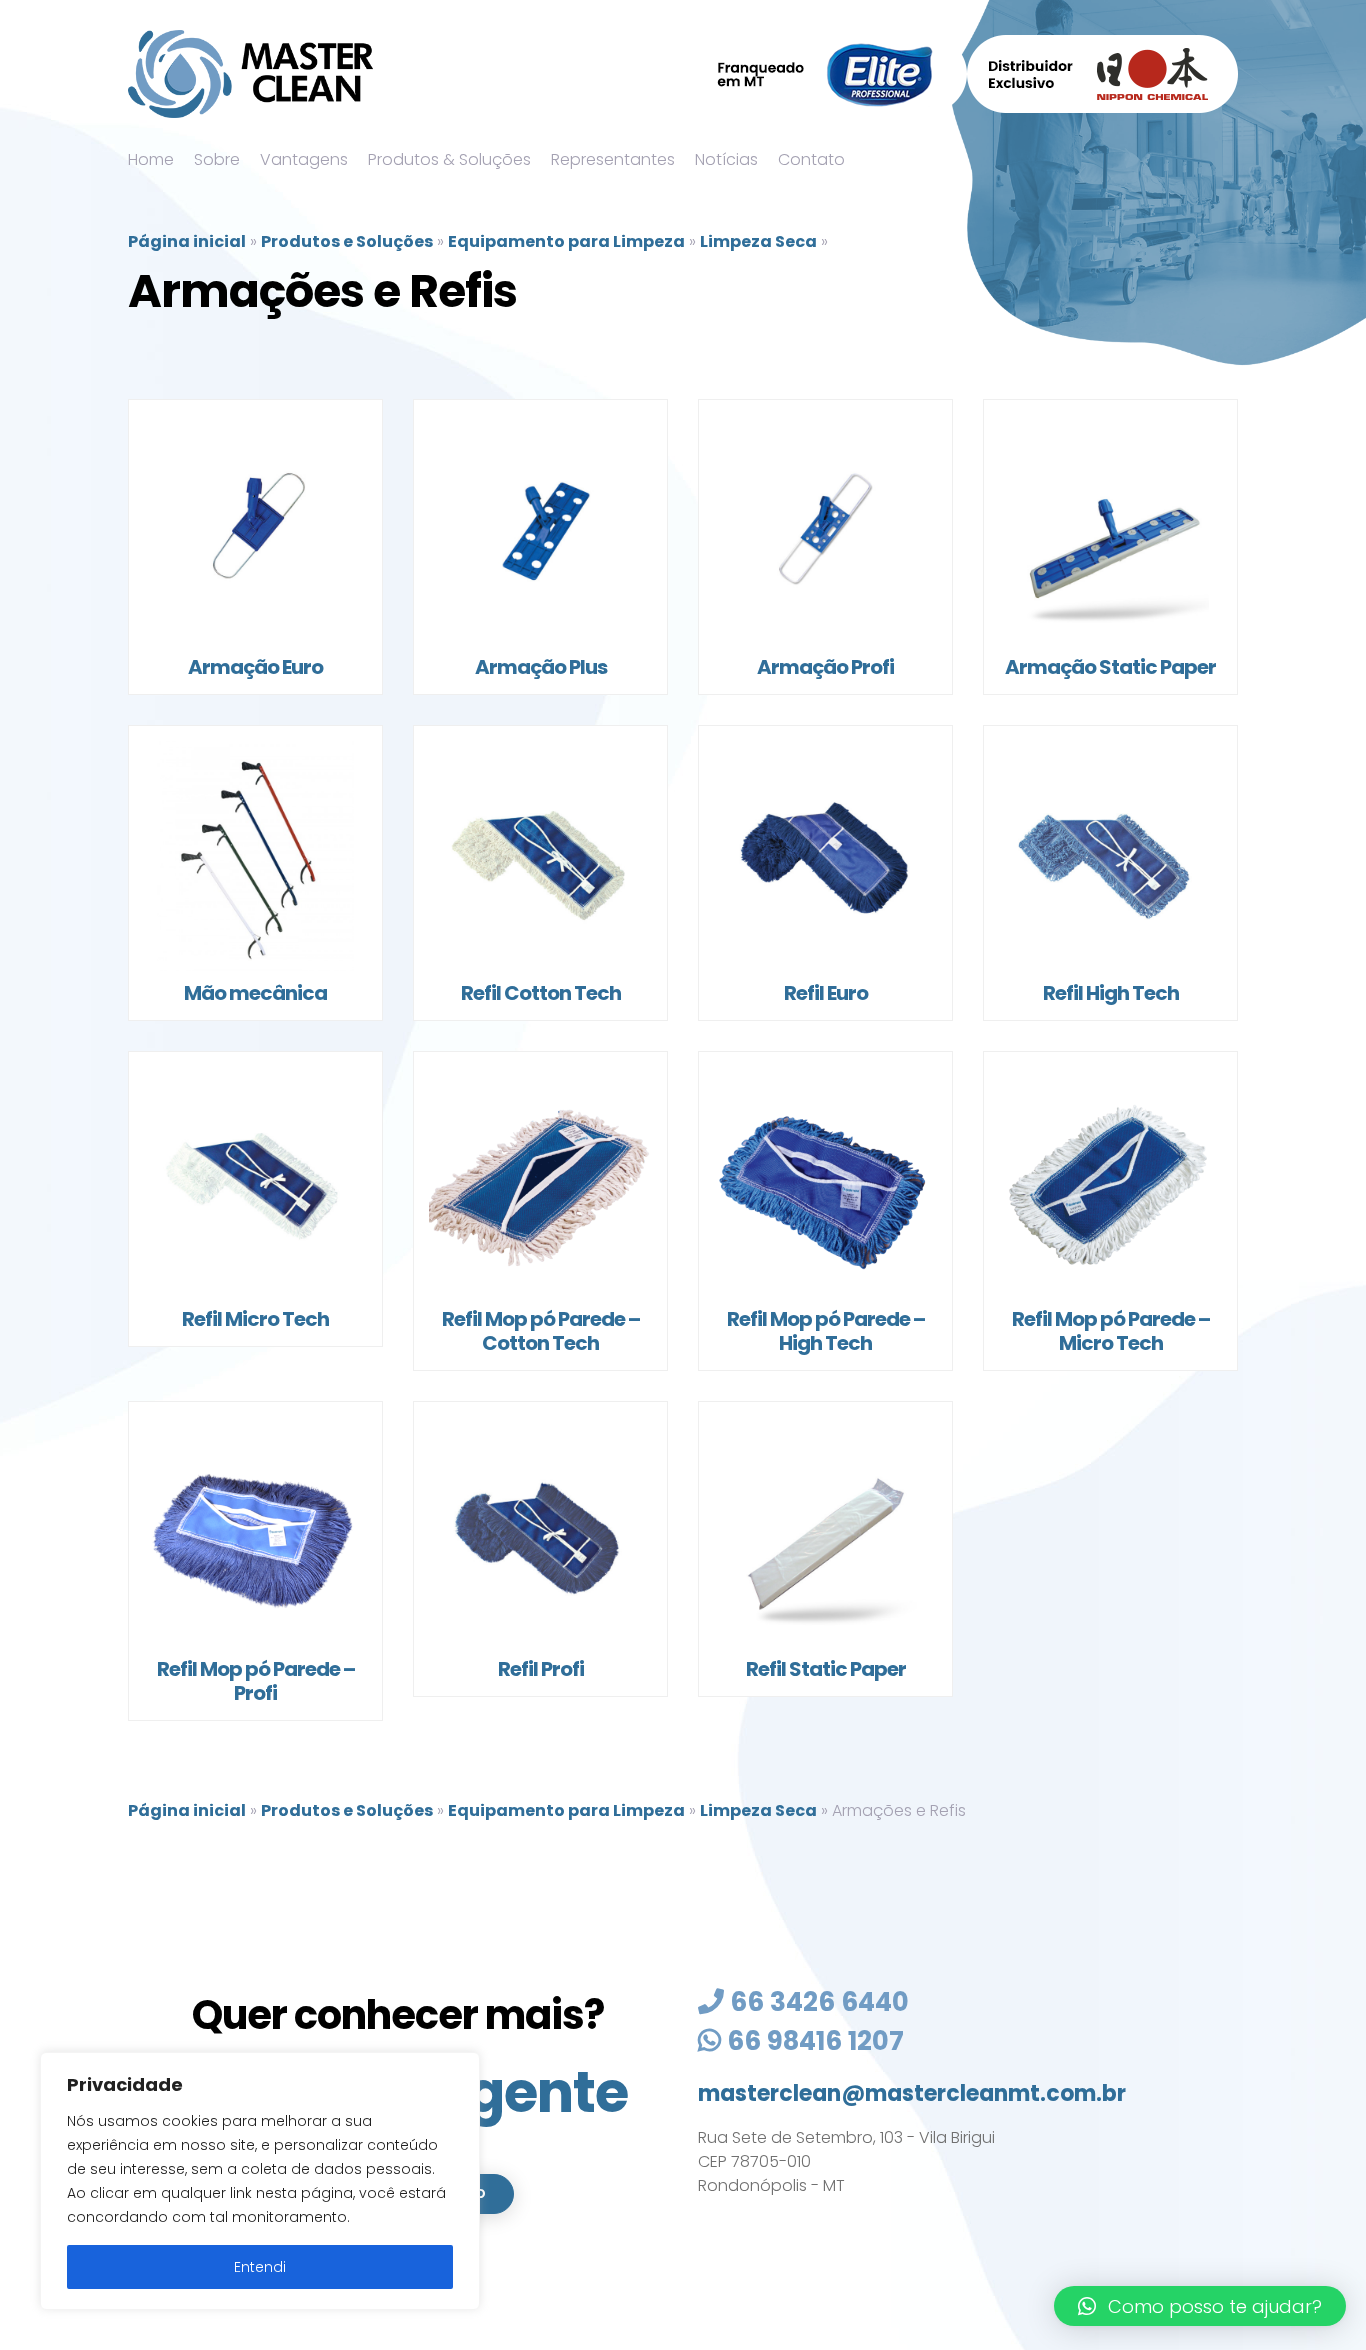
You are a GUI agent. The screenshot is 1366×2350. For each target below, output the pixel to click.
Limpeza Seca (758, 241)
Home (151, 159)
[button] (1200, 2306)
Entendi (260, 2267)
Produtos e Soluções (347, 241)
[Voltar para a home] (250, 74)
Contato (811, 159)
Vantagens (304, 159)
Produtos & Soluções (449, 159)
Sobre (217, 159)
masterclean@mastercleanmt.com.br (912, 2093)
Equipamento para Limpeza (566, 241)
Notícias (726, 159)
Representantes (613, 159)
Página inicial (187, 241)
